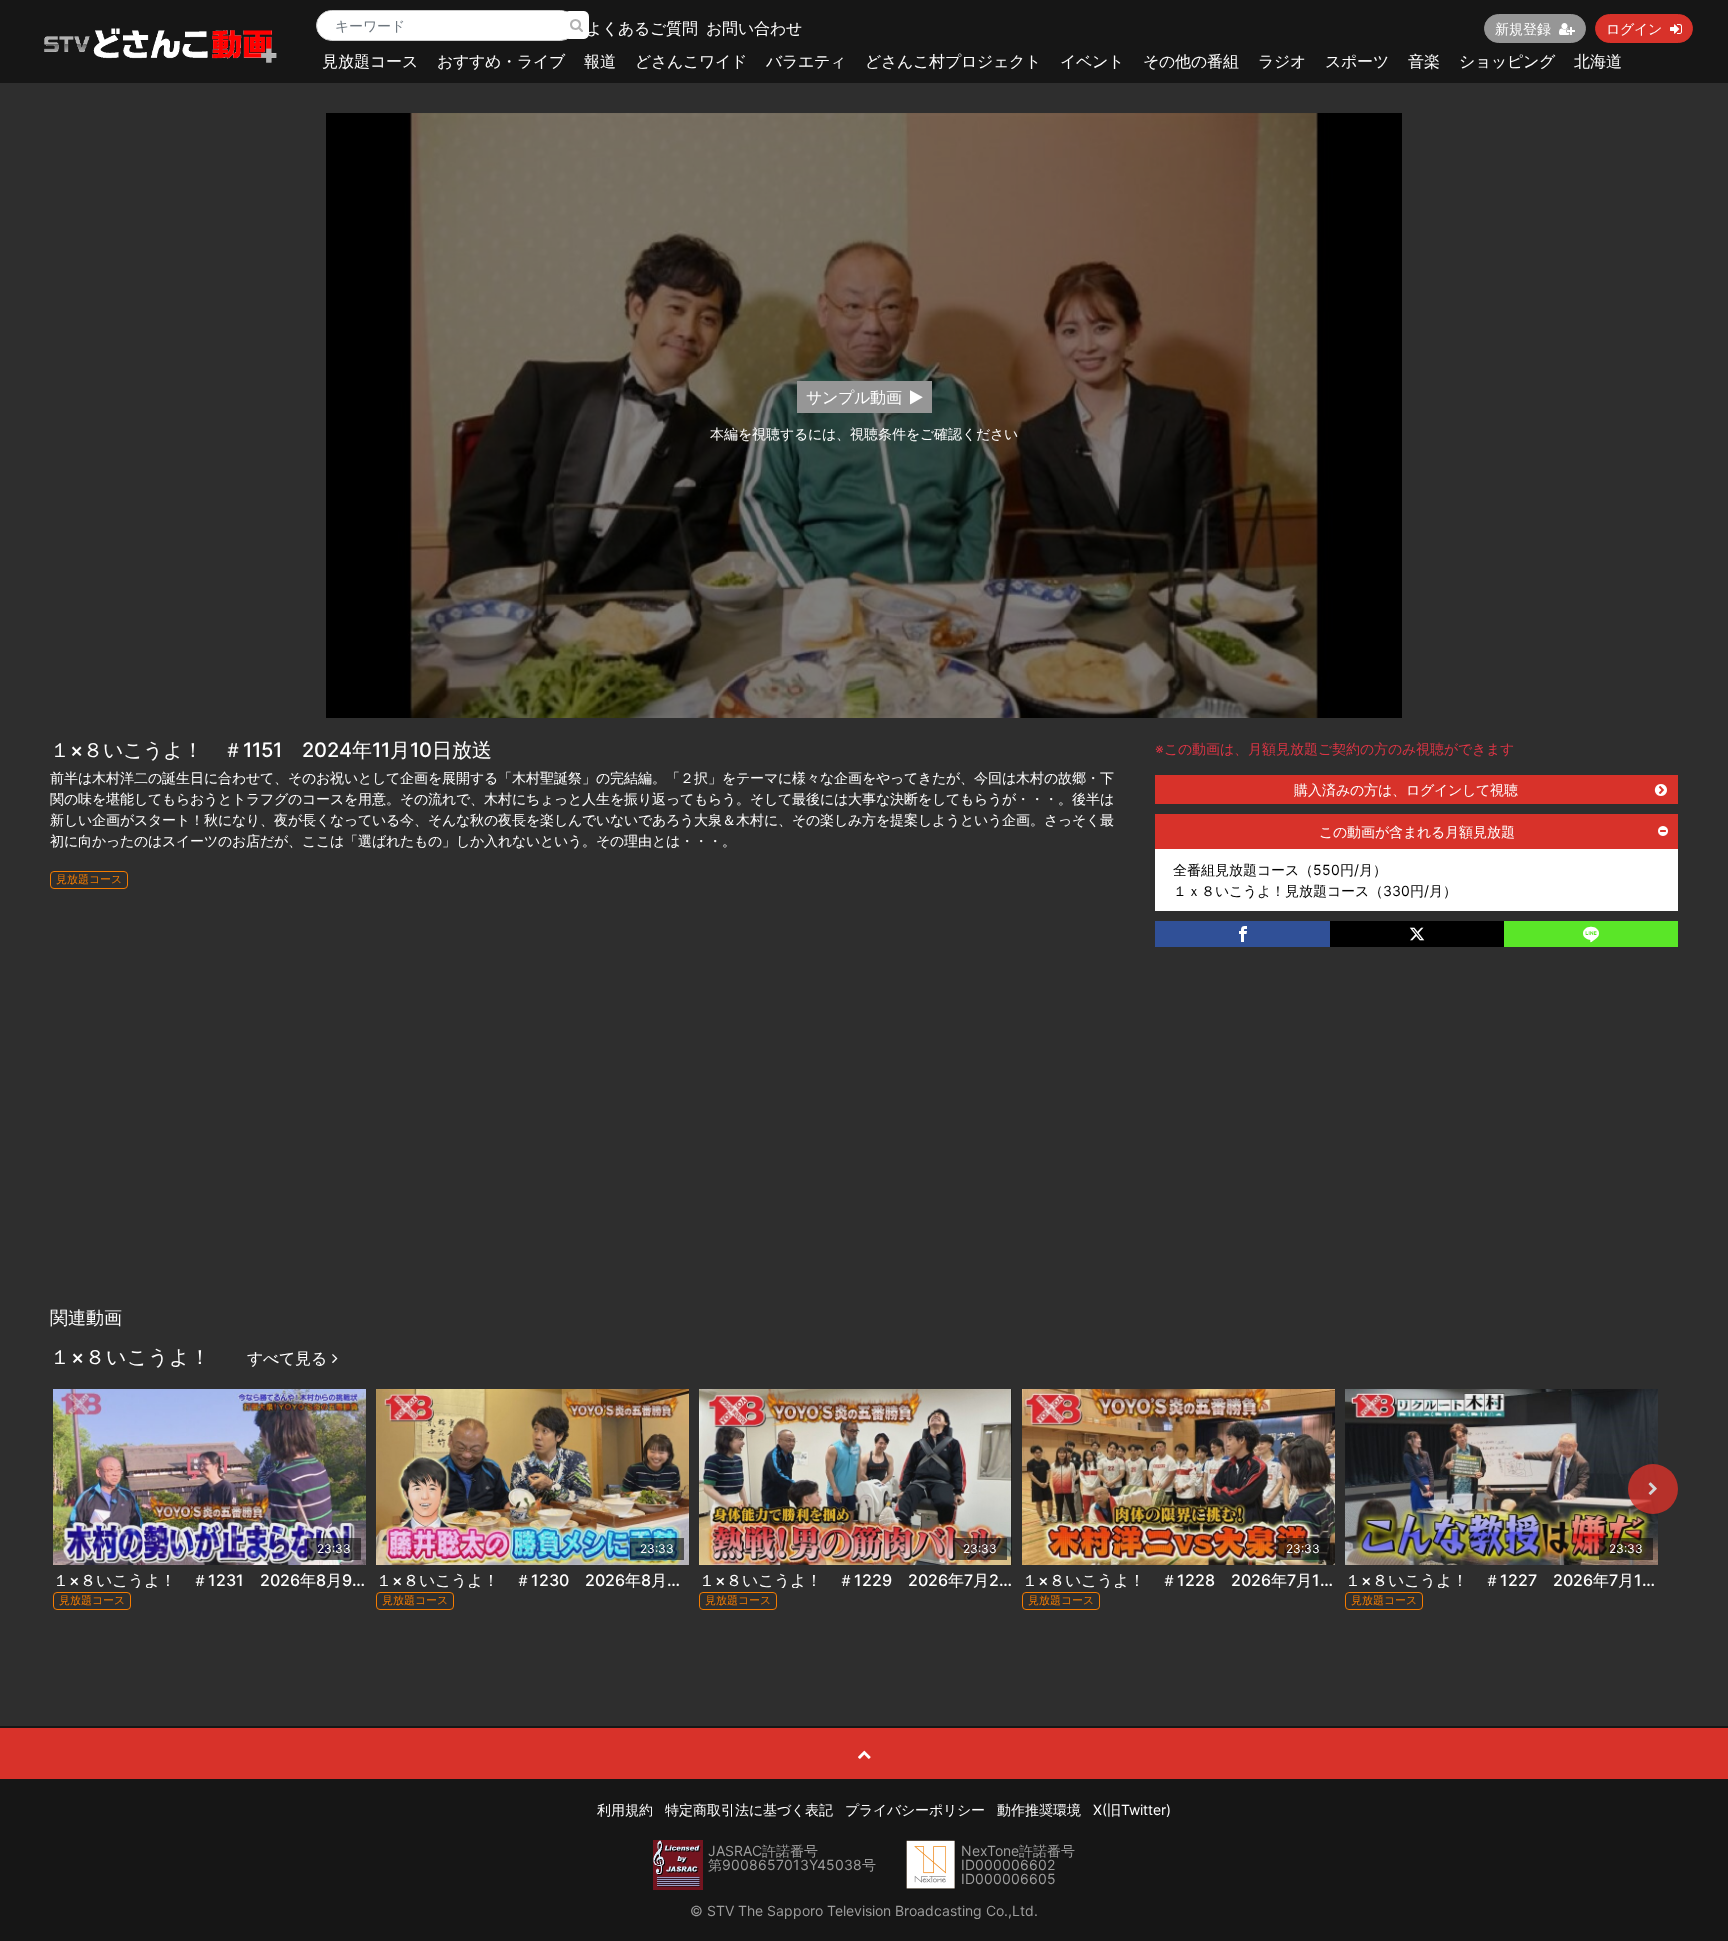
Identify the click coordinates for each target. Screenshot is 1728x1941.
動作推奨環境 (1039, 1809)
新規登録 (1523, 28)
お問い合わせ (754, 28)
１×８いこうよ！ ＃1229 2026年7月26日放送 (878, 1580)
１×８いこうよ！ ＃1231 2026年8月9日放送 (226, 1580)
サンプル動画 (854, 397)
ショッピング (1507, 61)
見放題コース (370, 61)
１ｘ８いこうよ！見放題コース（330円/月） (1315, 890)
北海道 (1598, 61)
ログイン (1634, 28)
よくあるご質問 (642, 28)
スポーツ (1357, 61)
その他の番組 (1191, 61)
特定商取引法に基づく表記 (749, 1809)
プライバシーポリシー (915, 1809)
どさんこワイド (691, 61)
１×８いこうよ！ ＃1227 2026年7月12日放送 (1522, 1580)
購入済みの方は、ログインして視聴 (1406, 789)
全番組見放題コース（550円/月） (1280, 869)
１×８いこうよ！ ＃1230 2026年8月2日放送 (550, 1580)
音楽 (1424, 61)
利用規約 (625, 1809)
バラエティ (806, 61)
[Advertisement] (864, 1147)
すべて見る (289, 1358)
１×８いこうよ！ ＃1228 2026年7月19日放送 (1200, 1580)
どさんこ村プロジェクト (953, 61)
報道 (600, 61)
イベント (1092, 61)
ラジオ (1282, 61)
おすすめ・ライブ (501, 61)
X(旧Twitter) (1132, 1809)
